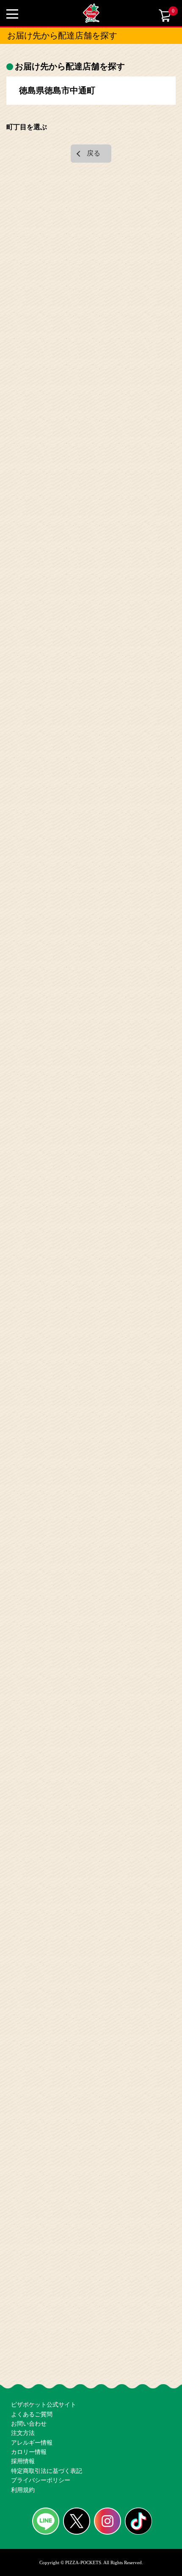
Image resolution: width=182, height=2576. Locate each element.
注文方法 (23, 2399)
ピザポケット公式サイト (44, 2354)
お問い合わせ (29, 2384)
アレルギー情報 (32, 2414)
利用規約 (23, 2488)
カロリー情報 (29, 2428)
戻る (94, 153)
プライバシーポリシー (41, 2473)
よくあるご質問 (32, 2369)
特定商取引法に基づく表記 (47, 2458)
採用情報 (23, 2443)
